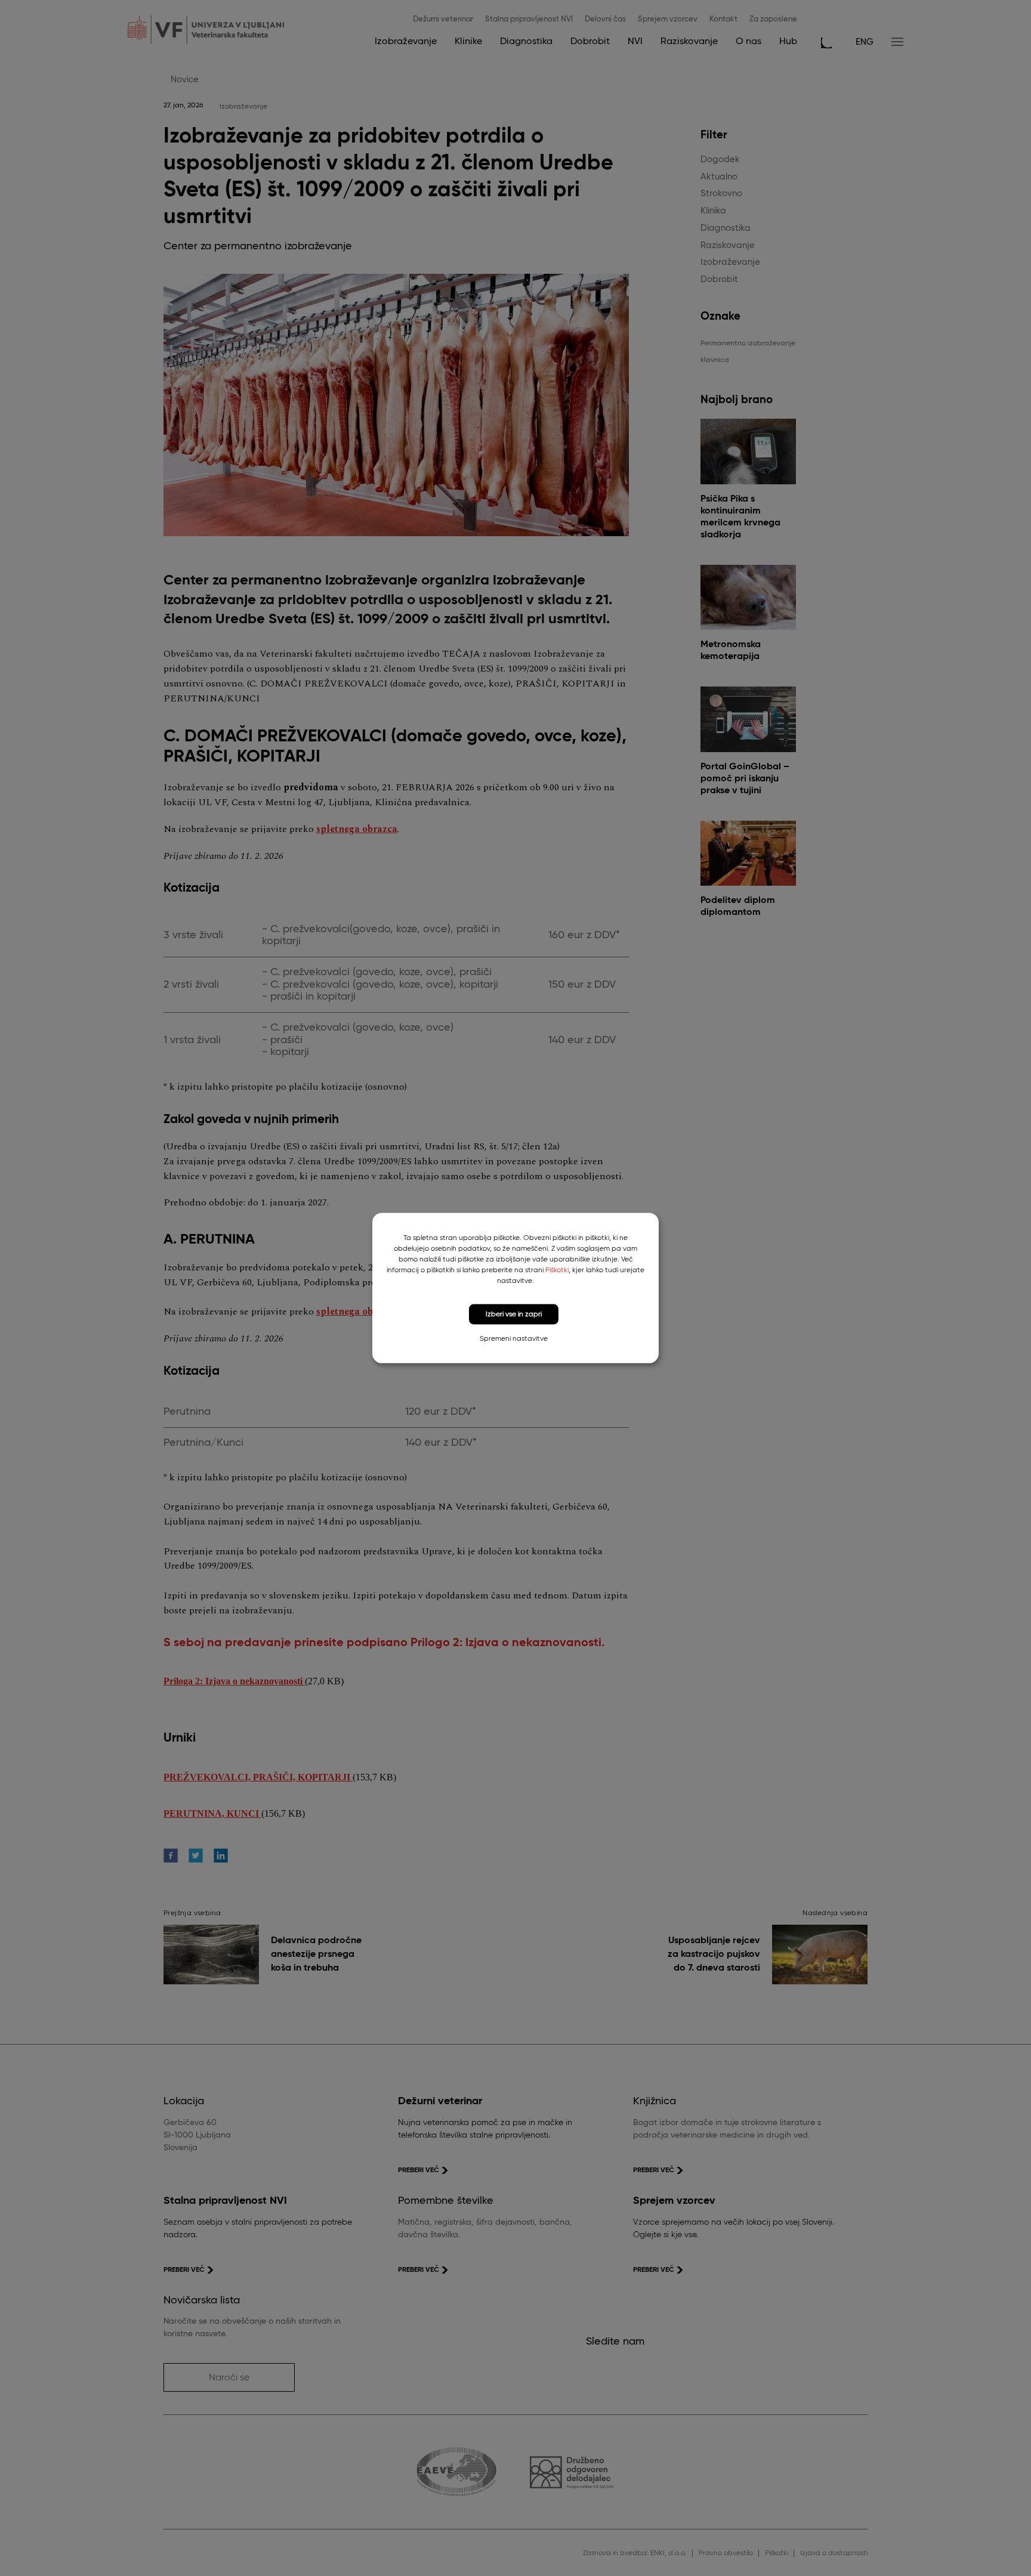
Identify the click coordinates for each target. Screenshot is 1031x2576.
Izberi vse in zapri (514, 1314)
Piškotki (557, 1270)
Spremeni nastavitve (514, 1339)
